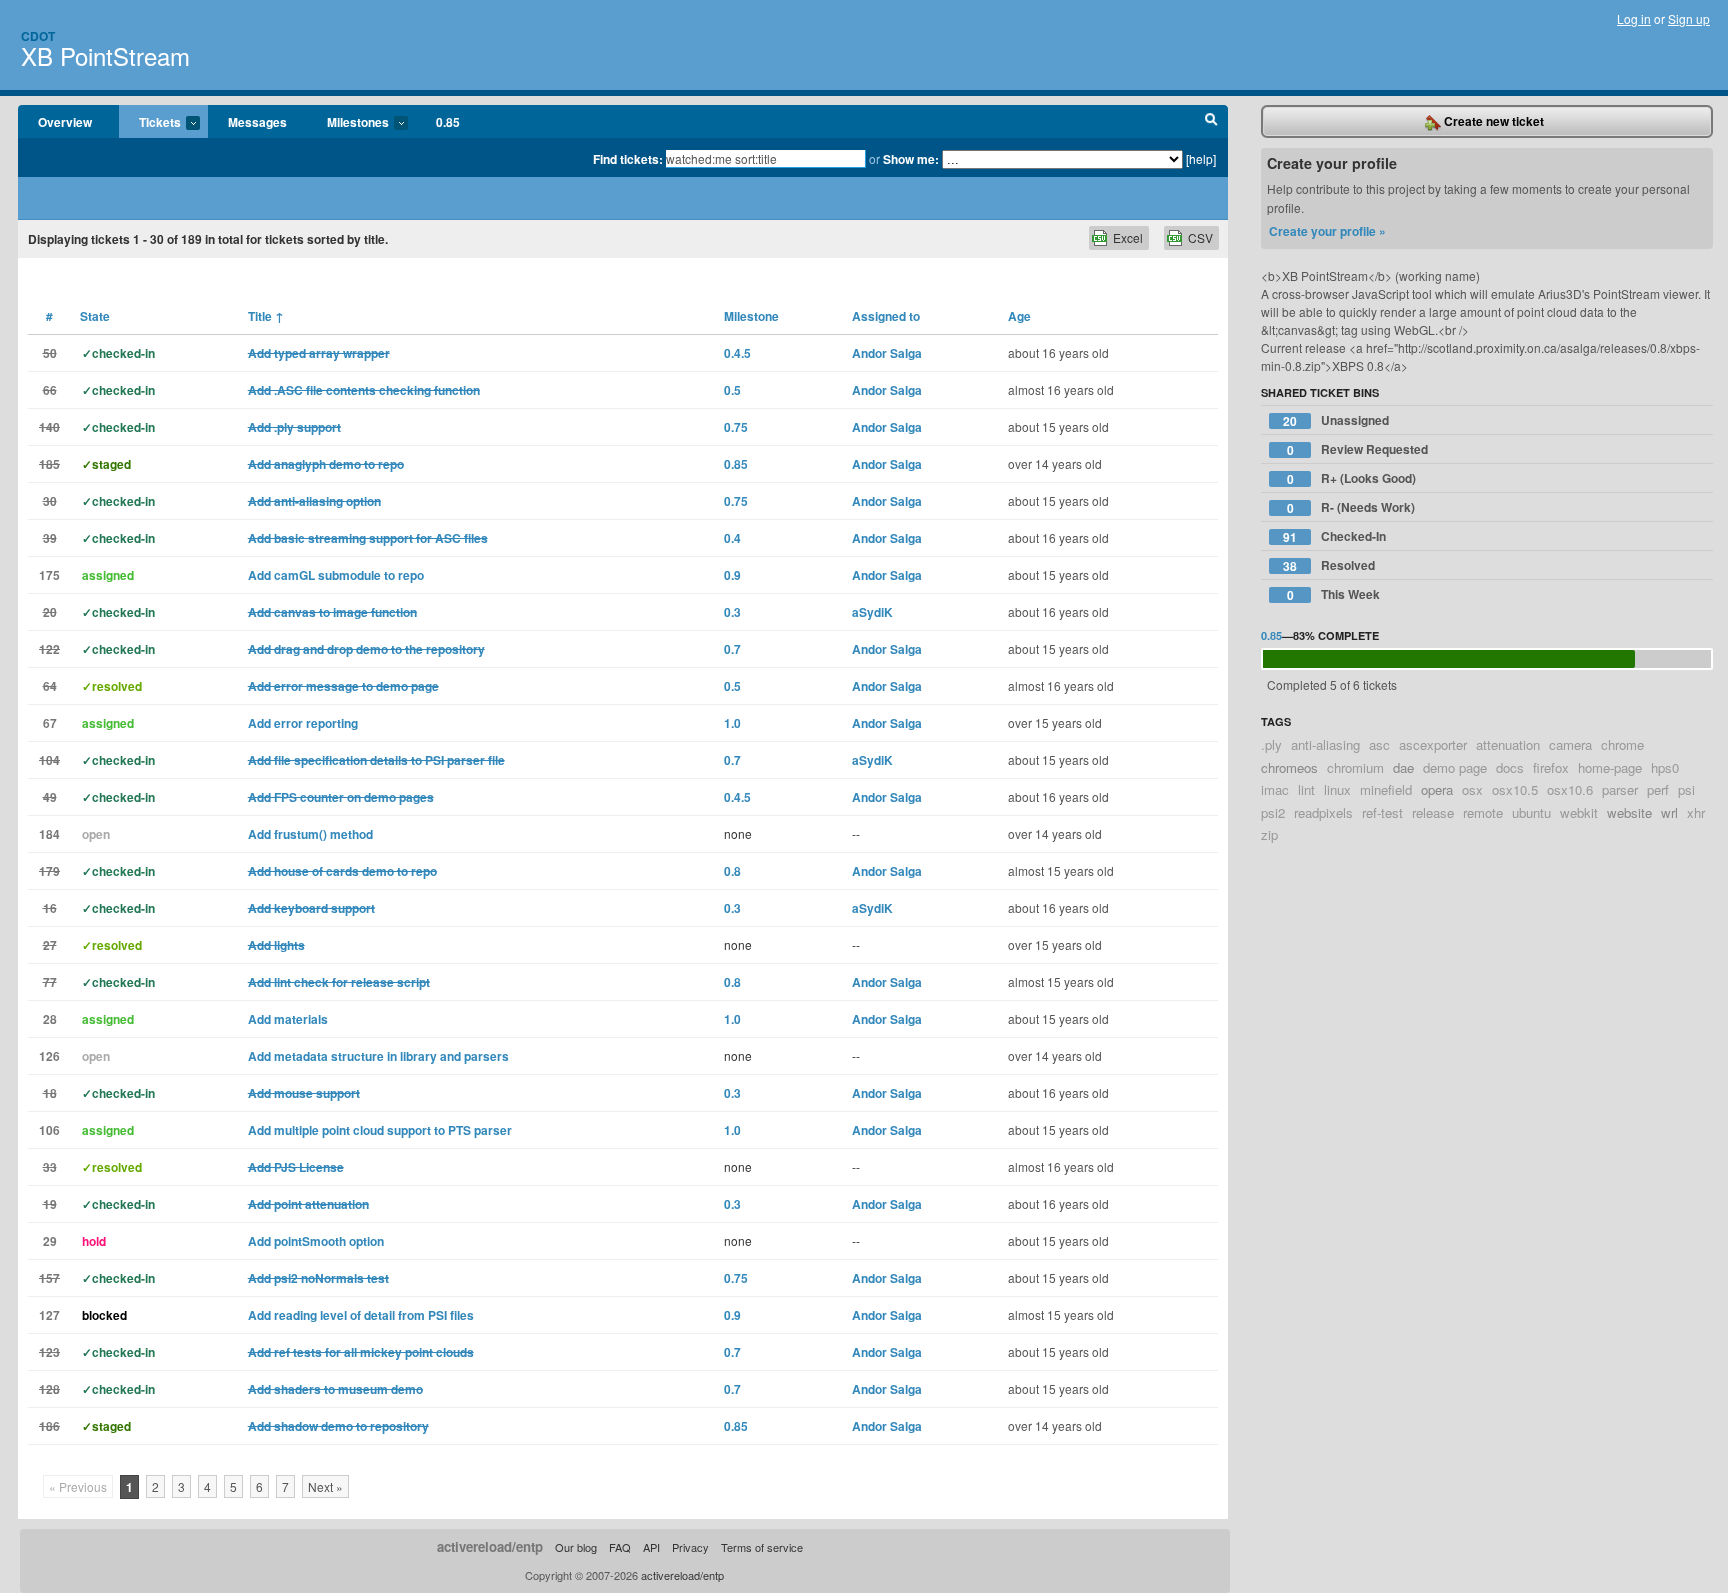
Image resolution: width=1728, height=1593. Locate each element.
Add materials (288, 1019)
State (95, 316)
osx (1472, 789)
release (1433, 812)
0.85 (448, 122)
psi (1686, 789)
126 (49, 1056)
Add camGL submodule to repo (336, 575)
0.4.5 (737, 353)
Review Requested (1358, 449)
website (1629, 812)
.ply (1271, 744)
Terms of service (762, 1547)
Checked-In (1334, 536)
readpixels (1323, 812)
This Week (1334, 594)
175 (49, 575)
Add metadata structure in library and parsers (378, 1056)
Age (1019, 316)
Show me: (911, 159)
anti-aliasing (1325, 744)
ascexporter (1433, 744)
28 (50, 1019)
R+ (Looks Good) (1352, 478)
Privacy (690, 1547)
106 (49, 1130)
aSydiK (872, 612)
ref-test (1382, 812)
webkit (1579, 812)
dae (1403, 767)
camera (1570, 744)
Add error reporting (303, 723)
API (651, 1547)
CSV (1200, 237)
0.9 (732, 575)
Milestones (348, 123)
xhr (1696, 812)
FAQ (620, 1547)
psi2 (1273, 812)
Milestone (751, 316)
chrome (1622, 744)
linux (1337, 789)
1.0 (732, 723)
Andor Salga (887, 353)
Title (266, 316)
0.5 (732, 390)
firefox (1551, 767)
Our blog (576, 1547)
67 (50, 723)
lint (1306, 789)
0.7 (732, 649)
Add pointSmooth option (316, 1241)
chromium (1355, 767)
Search (1211, 122)
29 (50, 1241)
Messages (257, 122)
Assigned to (886, 316)
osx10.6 (1570, 789)
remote (1483, 812)
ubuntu (1531, 812)
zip (1269, 834)
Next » (325, 1486)
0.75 (736, 427)
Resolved (1329, 565)
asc (1379, 744)
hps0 (1665, 767)
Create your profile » (1327, 231)
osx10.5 (1515, 789)
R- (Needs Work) (1351, 507)
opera (1437, 789)
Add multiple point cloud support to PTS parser (380, 1130)
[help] (1201, 158)
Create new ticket (1492, 121)
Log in (1634, 18)
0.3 (732, 612)
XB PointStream (105, 55)
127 (49, 1315)
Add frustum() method (310, 834)
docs (1510, 767)
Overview (65, 122)
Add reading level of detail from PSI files (361, 1315)
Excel (1128, 237)
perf (1658, 789)
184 (49, 834)
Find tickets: (628, 159)
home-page (1610, 767)
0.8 (732, 871)
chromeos (1289, 767)
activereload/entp (490, 1546)
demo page (1455, 767)
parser (1620, 789)
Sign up (1689, 18)
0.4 (732, 538)
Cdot (38, 36)
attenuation (1508, 744)
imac (1275, 789)
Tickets (150, 123)
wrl (1669, 812)
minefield (1386, 789)
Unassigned (1336, 420)
